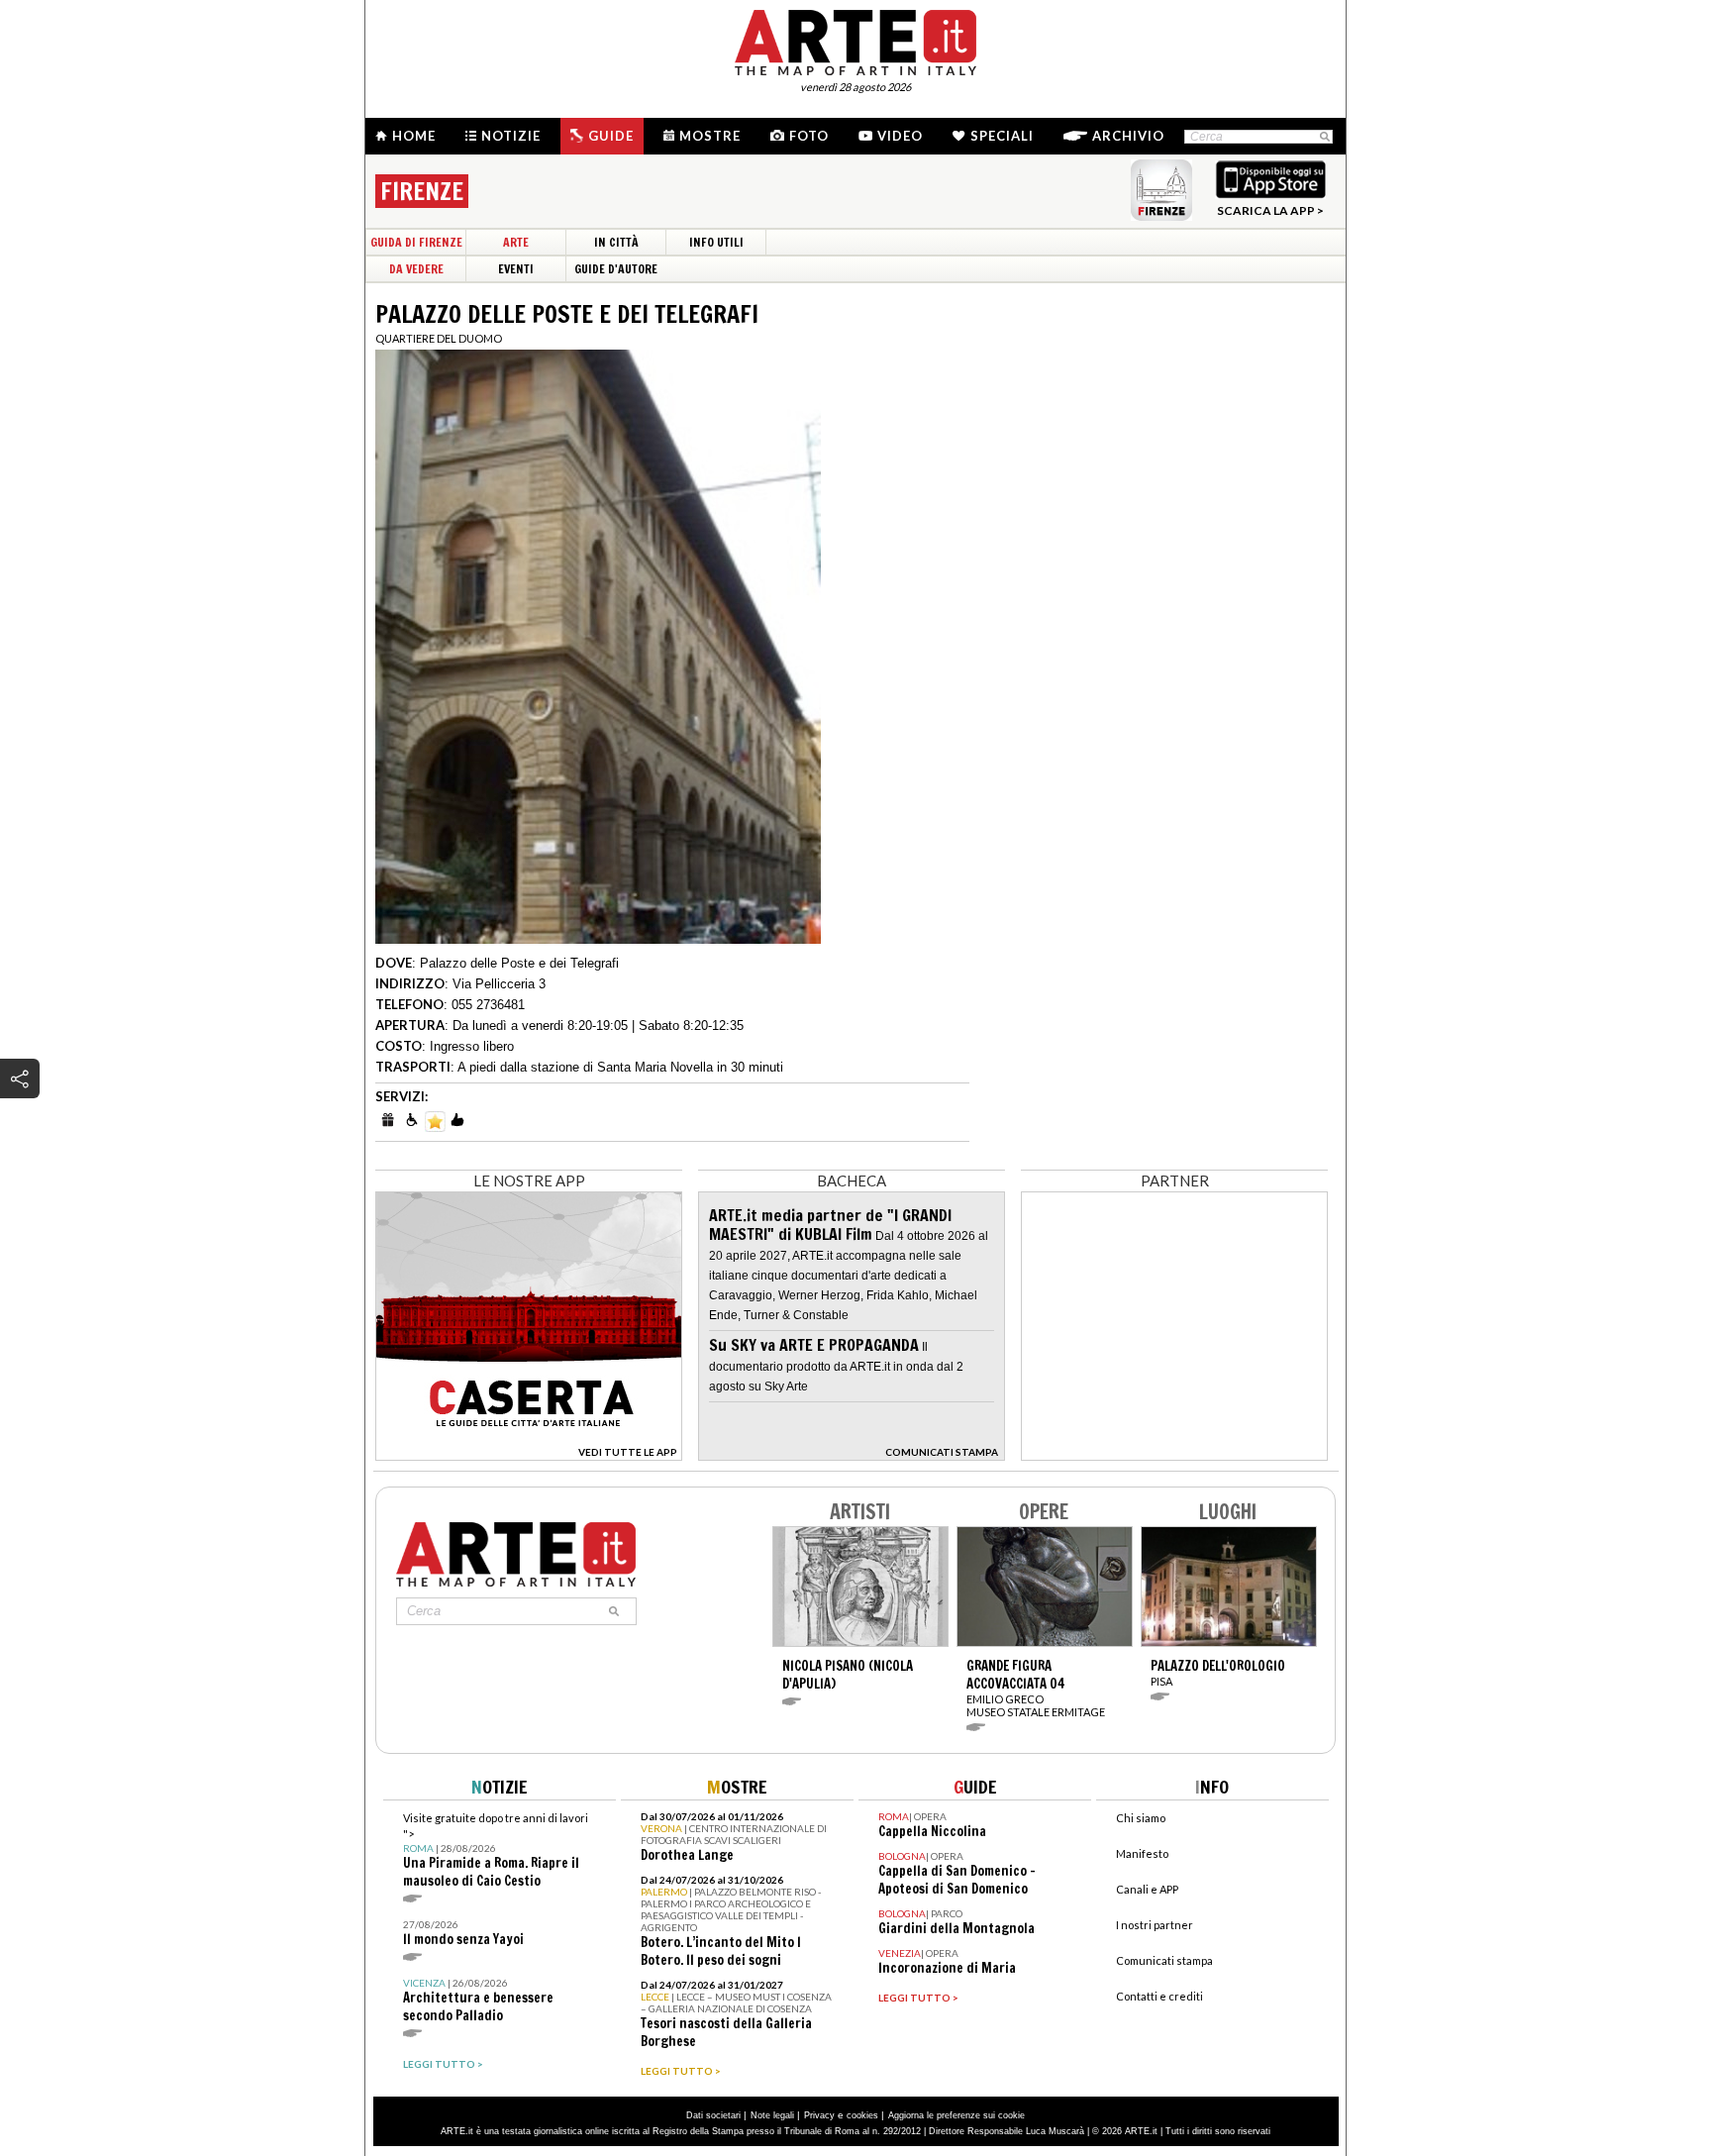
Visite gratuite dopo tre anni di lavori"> (496, 1850)
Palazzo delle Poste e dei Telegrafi (519, 963)
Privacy (819, 2115)
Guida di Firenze (416, 242)
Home (414, 136)
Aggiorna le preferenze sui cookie (956, 2115)
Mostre (710, 136)
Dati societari (713, 2115)
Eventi (516, 269)
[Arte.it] (855, 40)
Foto (809, 136)
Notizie (511, 136)
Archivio (1128, 136)
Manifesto (1142, 1853)
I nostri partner (1155, 1925)
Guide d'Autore (616, 269)
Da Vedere (416, 269)
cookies (862, 2115)
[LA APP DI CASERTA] (529, 1455)
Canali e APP (1147, 1889)
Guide (611, 136)
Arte (516, 242)
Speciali (1002, 136)
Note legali (772, 2115)
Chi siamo (1141, 1818)
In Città (616, 242)
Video (900, 136)
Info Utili (716, 242)
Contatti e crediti (1159, 1996)
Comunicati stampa (1164, 1960)
